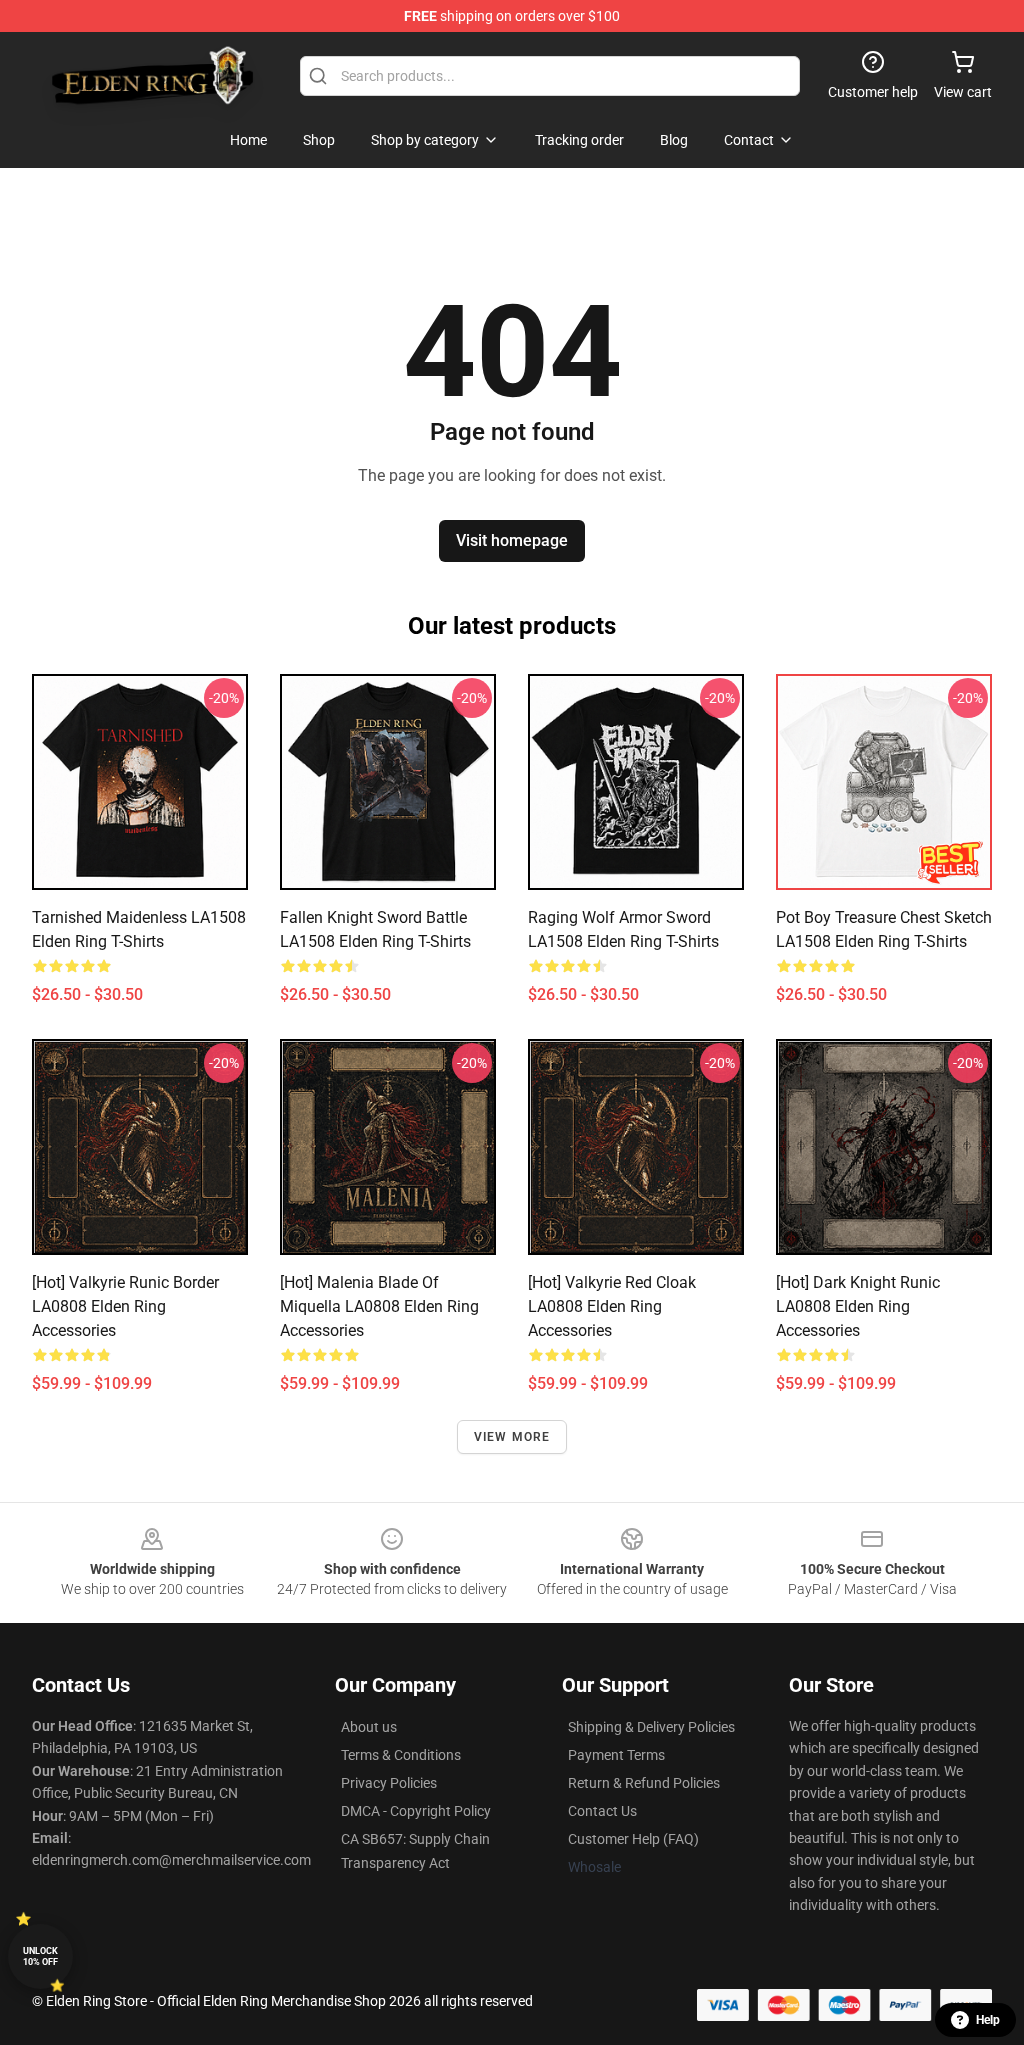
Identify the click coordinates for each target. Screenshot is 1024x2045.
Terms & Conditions (401, 1755)
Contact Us (602, 1811)
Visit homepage (512, 540)
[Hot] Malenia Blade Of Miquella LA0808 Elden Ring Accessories (379, 1306)
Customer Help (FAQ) (633, 1839)
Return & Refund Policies (644, 1783)
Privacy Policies (389, 1783)
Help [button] (988, 2020)
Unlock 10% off (40, 1956)
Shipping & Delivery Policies (651, 1727)
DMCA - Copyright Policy (416, 1811)
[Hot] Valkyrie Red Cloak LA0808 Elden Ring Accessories (612, 1306)
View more (512, 1437)
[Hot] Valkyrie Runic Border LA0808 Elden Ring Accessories (125, 1306)
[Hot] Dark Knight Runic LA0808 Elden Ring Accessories (858, 1306)
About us (369, 1727)
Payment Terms (616, 1755)
